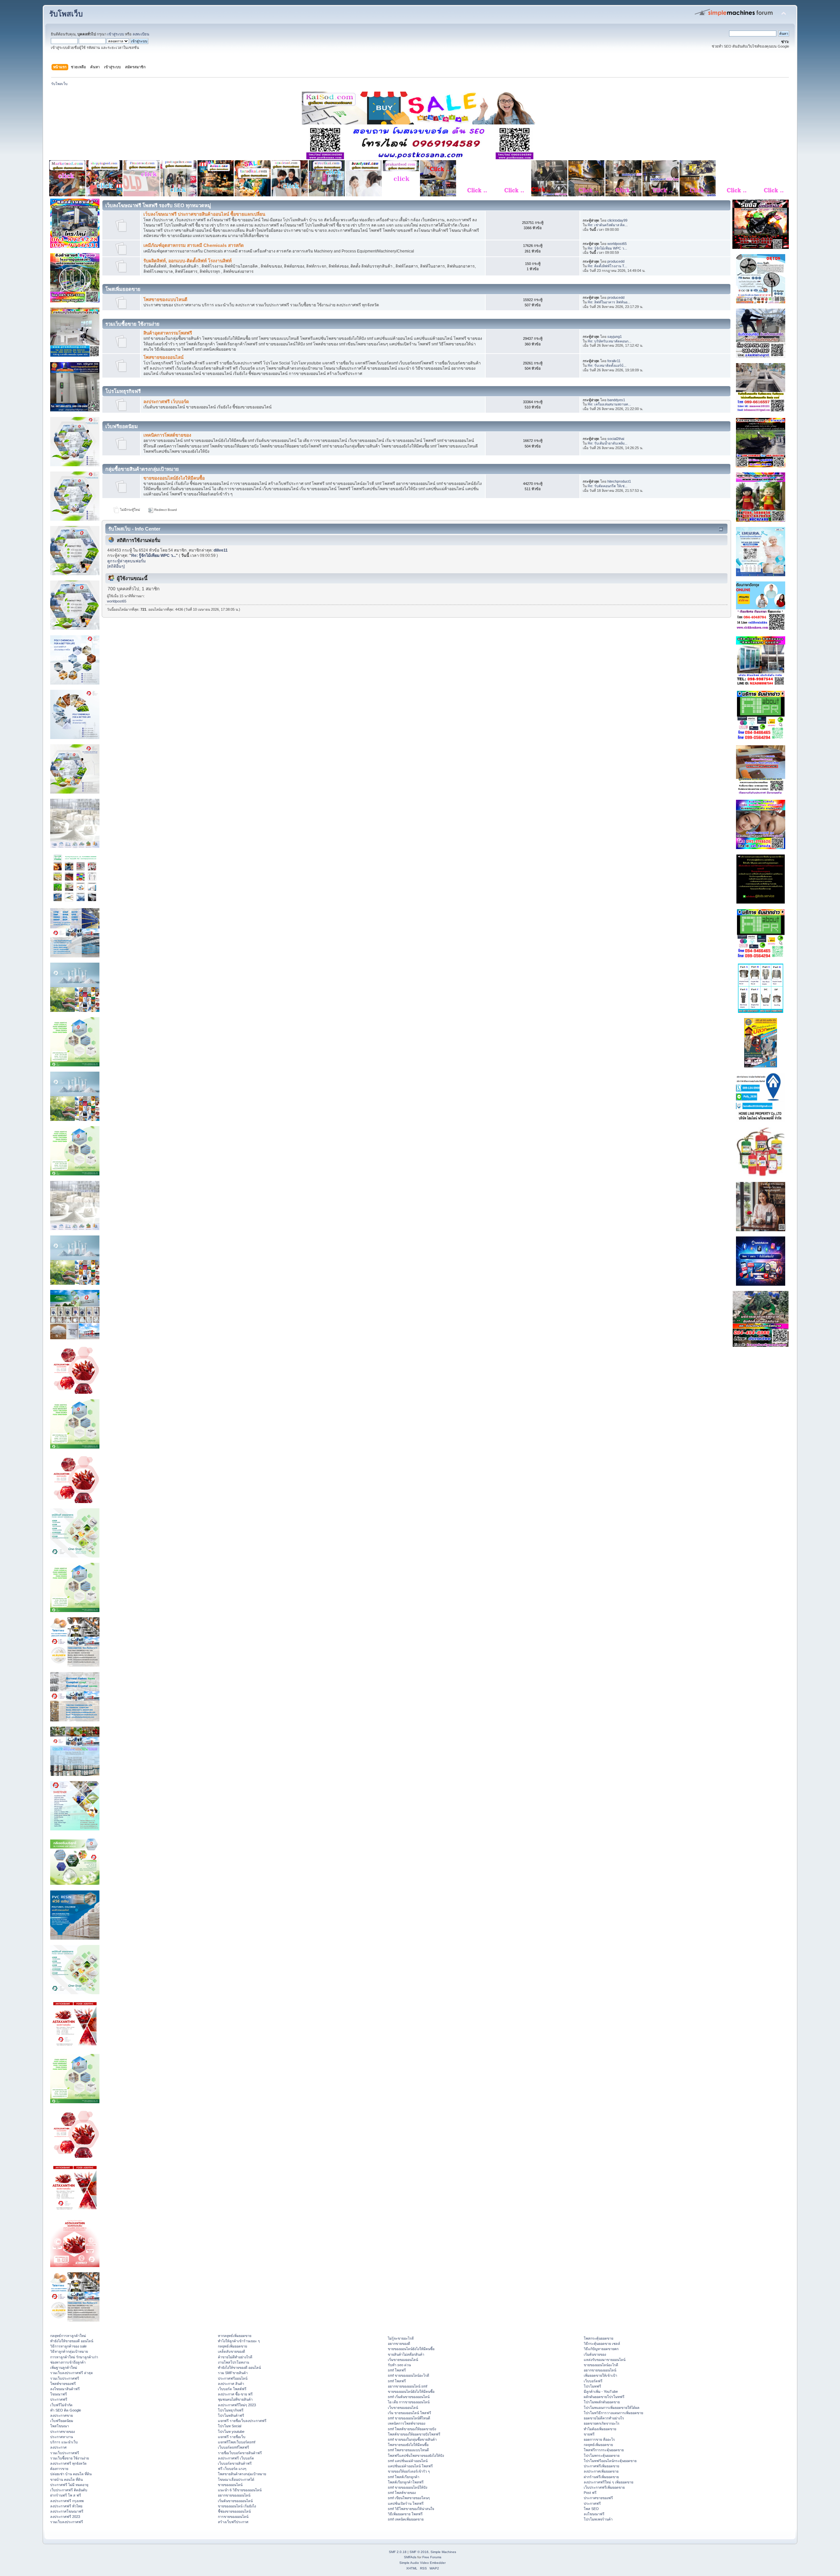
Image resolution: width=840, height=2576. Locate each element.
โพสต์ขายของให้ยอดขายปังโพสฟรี (414, 2434)
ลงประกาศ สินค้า (231, 2384)
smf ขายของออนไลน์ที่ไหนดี (409, 2418)
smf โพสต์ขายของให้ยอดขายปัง (412, 2429)
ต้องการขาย (59, 2469)
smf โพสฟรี (397, 2370)
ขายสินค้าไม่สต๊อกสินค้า (406, 2354)
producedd (616, 261)
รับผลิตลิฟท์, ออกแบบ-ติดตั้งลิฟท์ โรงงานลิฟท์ (188, 261)
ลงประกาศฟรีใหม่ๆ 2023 (237, 2405)
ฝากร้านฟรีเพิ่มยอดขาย (601, 2477)
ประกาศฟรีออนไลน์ (233, 2378)
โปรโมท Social (230, 2426)
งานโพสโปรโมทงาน (233, 2362)
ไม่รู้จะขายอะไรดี (401, 2338)
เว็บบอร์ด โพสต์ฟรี (232, 2389)
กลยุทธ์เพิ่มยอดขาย (232, 2346)
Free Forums (432, 2557)
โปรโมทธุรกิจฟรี (231, 2410)
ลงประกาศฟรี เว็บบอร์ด (166, 402)
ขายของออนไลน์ (230, 2485)
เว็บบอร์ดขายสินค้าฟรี (235, 2463)
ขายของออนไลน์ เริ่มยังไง (237, 2506)
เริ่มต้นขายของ (595, 2354)
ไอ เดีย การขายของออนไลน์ (409, 2402)
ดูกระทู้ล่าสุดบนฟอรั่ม (126, 561)
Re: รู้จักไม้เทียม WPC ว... (607, 248)
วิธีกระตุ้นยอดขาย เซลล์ (602, 2344)
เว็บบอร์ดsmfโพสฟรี (233, 2447)
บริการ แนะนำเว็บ (64, 2442)
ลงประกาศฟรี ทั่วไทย (66, 2506)
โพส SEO (591, 2509)
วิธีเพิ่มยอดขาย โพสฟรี (405, 2514)
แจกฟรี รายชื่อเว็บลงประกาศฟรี (242, 2421)
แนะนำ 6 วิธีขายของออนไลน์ (240, 2490)
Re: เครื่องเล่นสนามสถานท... (609, 404)
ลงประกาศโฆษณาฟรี (67, 2511)
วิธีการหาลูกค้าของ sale (68, 2346)
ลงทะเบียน (141, 34)
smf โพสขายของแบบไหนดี (408, 2450)
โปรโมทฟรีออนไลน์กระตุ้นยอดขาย (610, 2461)
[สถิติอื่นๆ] (116, 566)
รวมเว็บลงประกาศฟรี (67, 2522)
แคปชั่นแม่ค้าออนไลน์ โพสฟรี (410, 2466)
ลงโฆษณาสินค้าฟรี (65, 2389)
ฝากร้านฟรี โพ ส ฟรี (66, 2495)
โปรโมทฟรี (592, 2386)
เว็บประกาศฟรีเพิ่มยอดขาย (604, 2487)
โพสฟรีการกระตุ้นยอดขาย (604, 2450)
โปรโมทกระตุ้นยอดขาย (602, 2456)
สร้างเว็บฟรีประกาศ (233, 2522)
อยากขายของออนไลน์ (234, 2495)
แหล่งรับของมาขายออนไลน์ (605, 2360)
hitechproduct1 (619, 481)
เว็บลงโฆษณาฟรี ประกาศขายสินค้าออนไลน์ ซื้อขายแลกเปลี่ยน (204, 214)
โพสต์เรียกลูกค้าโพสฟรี (406, 2482)
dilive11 (221, 550)
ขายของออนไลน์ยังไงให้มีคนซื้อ (174, 478)
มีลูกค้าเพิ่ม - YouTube (601, 2391)
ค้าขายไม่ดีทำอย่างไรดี (235, 2357)
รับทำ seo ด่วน (399, 2365)
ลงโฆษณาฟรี (594, 2514)
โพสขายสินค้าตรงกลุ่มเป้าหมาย (242, 2474)
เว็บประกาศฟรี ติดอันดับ (69, 2490)
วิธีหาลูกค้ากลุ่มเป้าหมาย (69, 2351)
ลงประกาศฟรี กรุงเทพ (67, 2501)
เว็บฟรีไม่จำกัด (61, 2405)
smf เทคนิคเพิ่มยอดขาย (406, 2519)
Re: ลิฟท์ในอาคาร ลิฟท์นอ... (609, 302)
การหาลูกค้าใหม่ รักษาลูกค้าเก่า (74, 2357)
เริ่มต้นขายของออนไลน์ (235, 2501)
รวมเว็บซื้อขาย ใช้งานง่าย (70, 2458)
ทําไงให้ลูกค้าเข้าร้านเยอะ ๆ (239, 2341)
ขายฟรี (589, 2434)
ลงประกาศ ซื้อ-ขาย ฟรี (235, 2394)
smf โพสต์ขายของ (402, 2493)
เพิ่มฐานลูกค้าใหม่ (64, 2368)
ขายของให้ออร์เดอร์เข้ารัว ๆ (409, 2471)
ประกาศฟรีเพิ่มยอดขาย (601, 2466)
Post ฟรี (590, 2493)
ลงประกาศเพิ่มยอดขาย (601, 2471)
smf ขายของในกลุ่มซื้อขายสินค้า (412, 2439)
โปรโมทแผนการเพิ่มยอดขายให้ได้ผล (612, 2408)
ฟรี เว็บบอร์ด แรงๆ (232, 2469)
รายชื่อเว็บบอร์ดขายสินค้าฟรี (240, 2453)
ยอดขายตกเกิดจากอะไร (602, 2423)
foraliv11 (614, 361)
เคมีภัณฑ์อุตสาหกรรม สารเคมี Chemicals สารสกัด (194, 245)
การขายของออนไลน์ (233, 2517)
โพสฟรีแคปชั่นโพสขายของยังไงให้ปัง (416, 2456)
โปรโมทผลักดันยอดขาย (602, 2402)
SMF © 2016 (419, 2552)
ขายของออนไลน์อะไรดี (601, 2365)
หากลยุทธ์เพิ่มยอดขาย (235, 2336)
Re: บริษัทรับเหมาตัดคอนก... (609, 341)
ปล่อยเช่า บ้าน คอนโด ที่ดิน (71, 2474)
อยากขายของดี (399, 2344)
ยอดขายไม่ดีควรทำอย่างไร (604, 2418)
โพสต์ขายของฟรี (63, 2384)
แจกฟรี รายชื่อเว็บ (232, 2437)
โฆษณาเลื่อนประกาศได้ (236, 2479)
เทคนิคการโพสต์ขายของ (167, 435)
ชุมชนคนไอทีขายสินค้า (235, 2399)
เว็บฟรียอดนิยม (62, 2421)
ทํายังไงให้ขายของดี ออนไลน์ (72, 2341)
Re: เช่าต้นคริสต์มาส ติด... (608, 225)
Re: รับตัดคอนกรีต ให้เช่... (608, 486)
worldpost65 (617, 244)
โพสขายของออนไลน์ (163, 357)
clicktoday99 (617, 220)
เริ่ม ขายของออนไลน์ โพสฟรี (409, 2413)
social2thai (616, 439)
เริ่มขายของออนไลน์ (403, 2360)
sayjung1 (615, 337)
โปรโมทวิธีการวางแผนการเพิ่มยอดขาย (613, 2413)
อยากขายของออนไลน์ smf (408, 2386)
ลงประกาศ (58, 2447)
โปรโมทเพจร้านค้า (598, 2519)
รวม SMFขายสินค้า (233, 2373)
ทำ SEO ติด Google (66, 2410)
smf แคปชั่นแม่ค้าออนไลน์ (408, 2461)
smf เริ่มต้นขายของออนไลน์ (409, 2397)
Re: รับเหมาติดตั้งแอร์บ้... (607, 365)
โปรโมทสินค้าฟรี (231, 2415)
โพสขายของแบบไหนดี (165, 300)
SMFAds (410, 2557)
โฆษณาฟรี (59, 2394)
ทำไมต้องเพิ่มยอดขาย (600, 2429)
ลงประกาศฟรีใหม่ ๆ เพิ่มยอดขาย (609, 2482)
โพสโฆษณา (60, 2426)
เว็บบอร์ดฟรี (593, 2381)
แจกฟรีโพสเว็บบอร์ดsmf (237, 2442)
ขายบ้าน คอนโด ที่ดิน (66, 2479)
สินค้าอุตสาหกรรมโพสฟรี (168, 333)
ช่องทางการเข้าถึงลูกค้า (68, 2362)
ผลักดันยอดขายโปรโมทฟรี (604, 2397)
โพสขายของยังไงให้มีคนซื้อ (408, 2445)
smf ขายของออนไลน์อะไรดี (409, 2375)
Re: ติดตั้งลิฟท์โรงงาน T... (607, 266)
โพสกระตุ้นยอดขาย (598, 2338)
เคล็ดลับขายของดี (231, 2351)
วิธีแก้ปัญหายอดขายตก (601, 2349)
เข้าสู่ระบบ (116, 34)
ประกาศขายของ (63, 2432)
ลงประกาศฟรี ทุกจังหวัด (68, 2463)
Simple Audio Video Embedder (422, 2563)
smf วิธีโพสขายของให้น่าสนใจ (411, 2509)
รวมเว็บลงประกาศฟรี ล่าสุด (72, 2373)
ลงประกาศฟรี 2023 (65, 2517)
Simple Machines (443, 2552)
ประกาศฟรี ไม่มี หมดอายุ (69, 2485)
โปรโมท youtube (231, 2432)
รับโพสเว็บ (66, 14)
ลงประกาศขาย (62, 2415)
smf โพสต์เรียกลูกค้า (404, 2477)
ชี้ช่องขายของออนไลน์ (234, 2511)
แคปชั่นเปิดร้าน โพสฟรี (406, 2503)
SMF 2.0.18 (398, 2552)
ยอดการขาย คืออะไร (599, 2439)
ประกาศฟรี (59, 2399)
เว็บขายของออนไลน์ (403, 2408)
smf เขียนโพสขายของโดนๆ (409, 2498)
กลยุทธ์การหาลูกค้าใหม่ (68, 2336)
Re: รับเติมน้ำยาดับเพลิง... (608, 443)
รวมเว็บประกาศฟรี (65, 2378)
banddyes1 (616, 400)
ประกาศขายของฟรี (598, 2498)
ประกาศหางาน (62, 2437)
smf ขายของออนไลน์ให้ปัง (408, 2487)
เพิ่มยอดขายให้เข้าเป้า (600, 2375)
